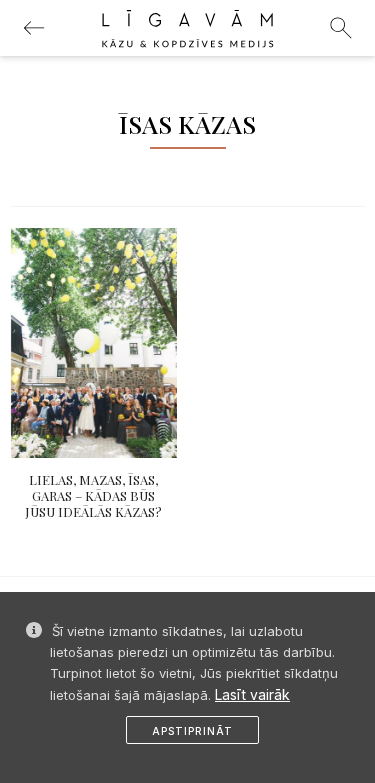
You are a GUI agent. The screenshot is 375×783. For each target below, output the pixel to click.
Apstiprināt (192, 731)
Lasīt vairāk (252, 694)
